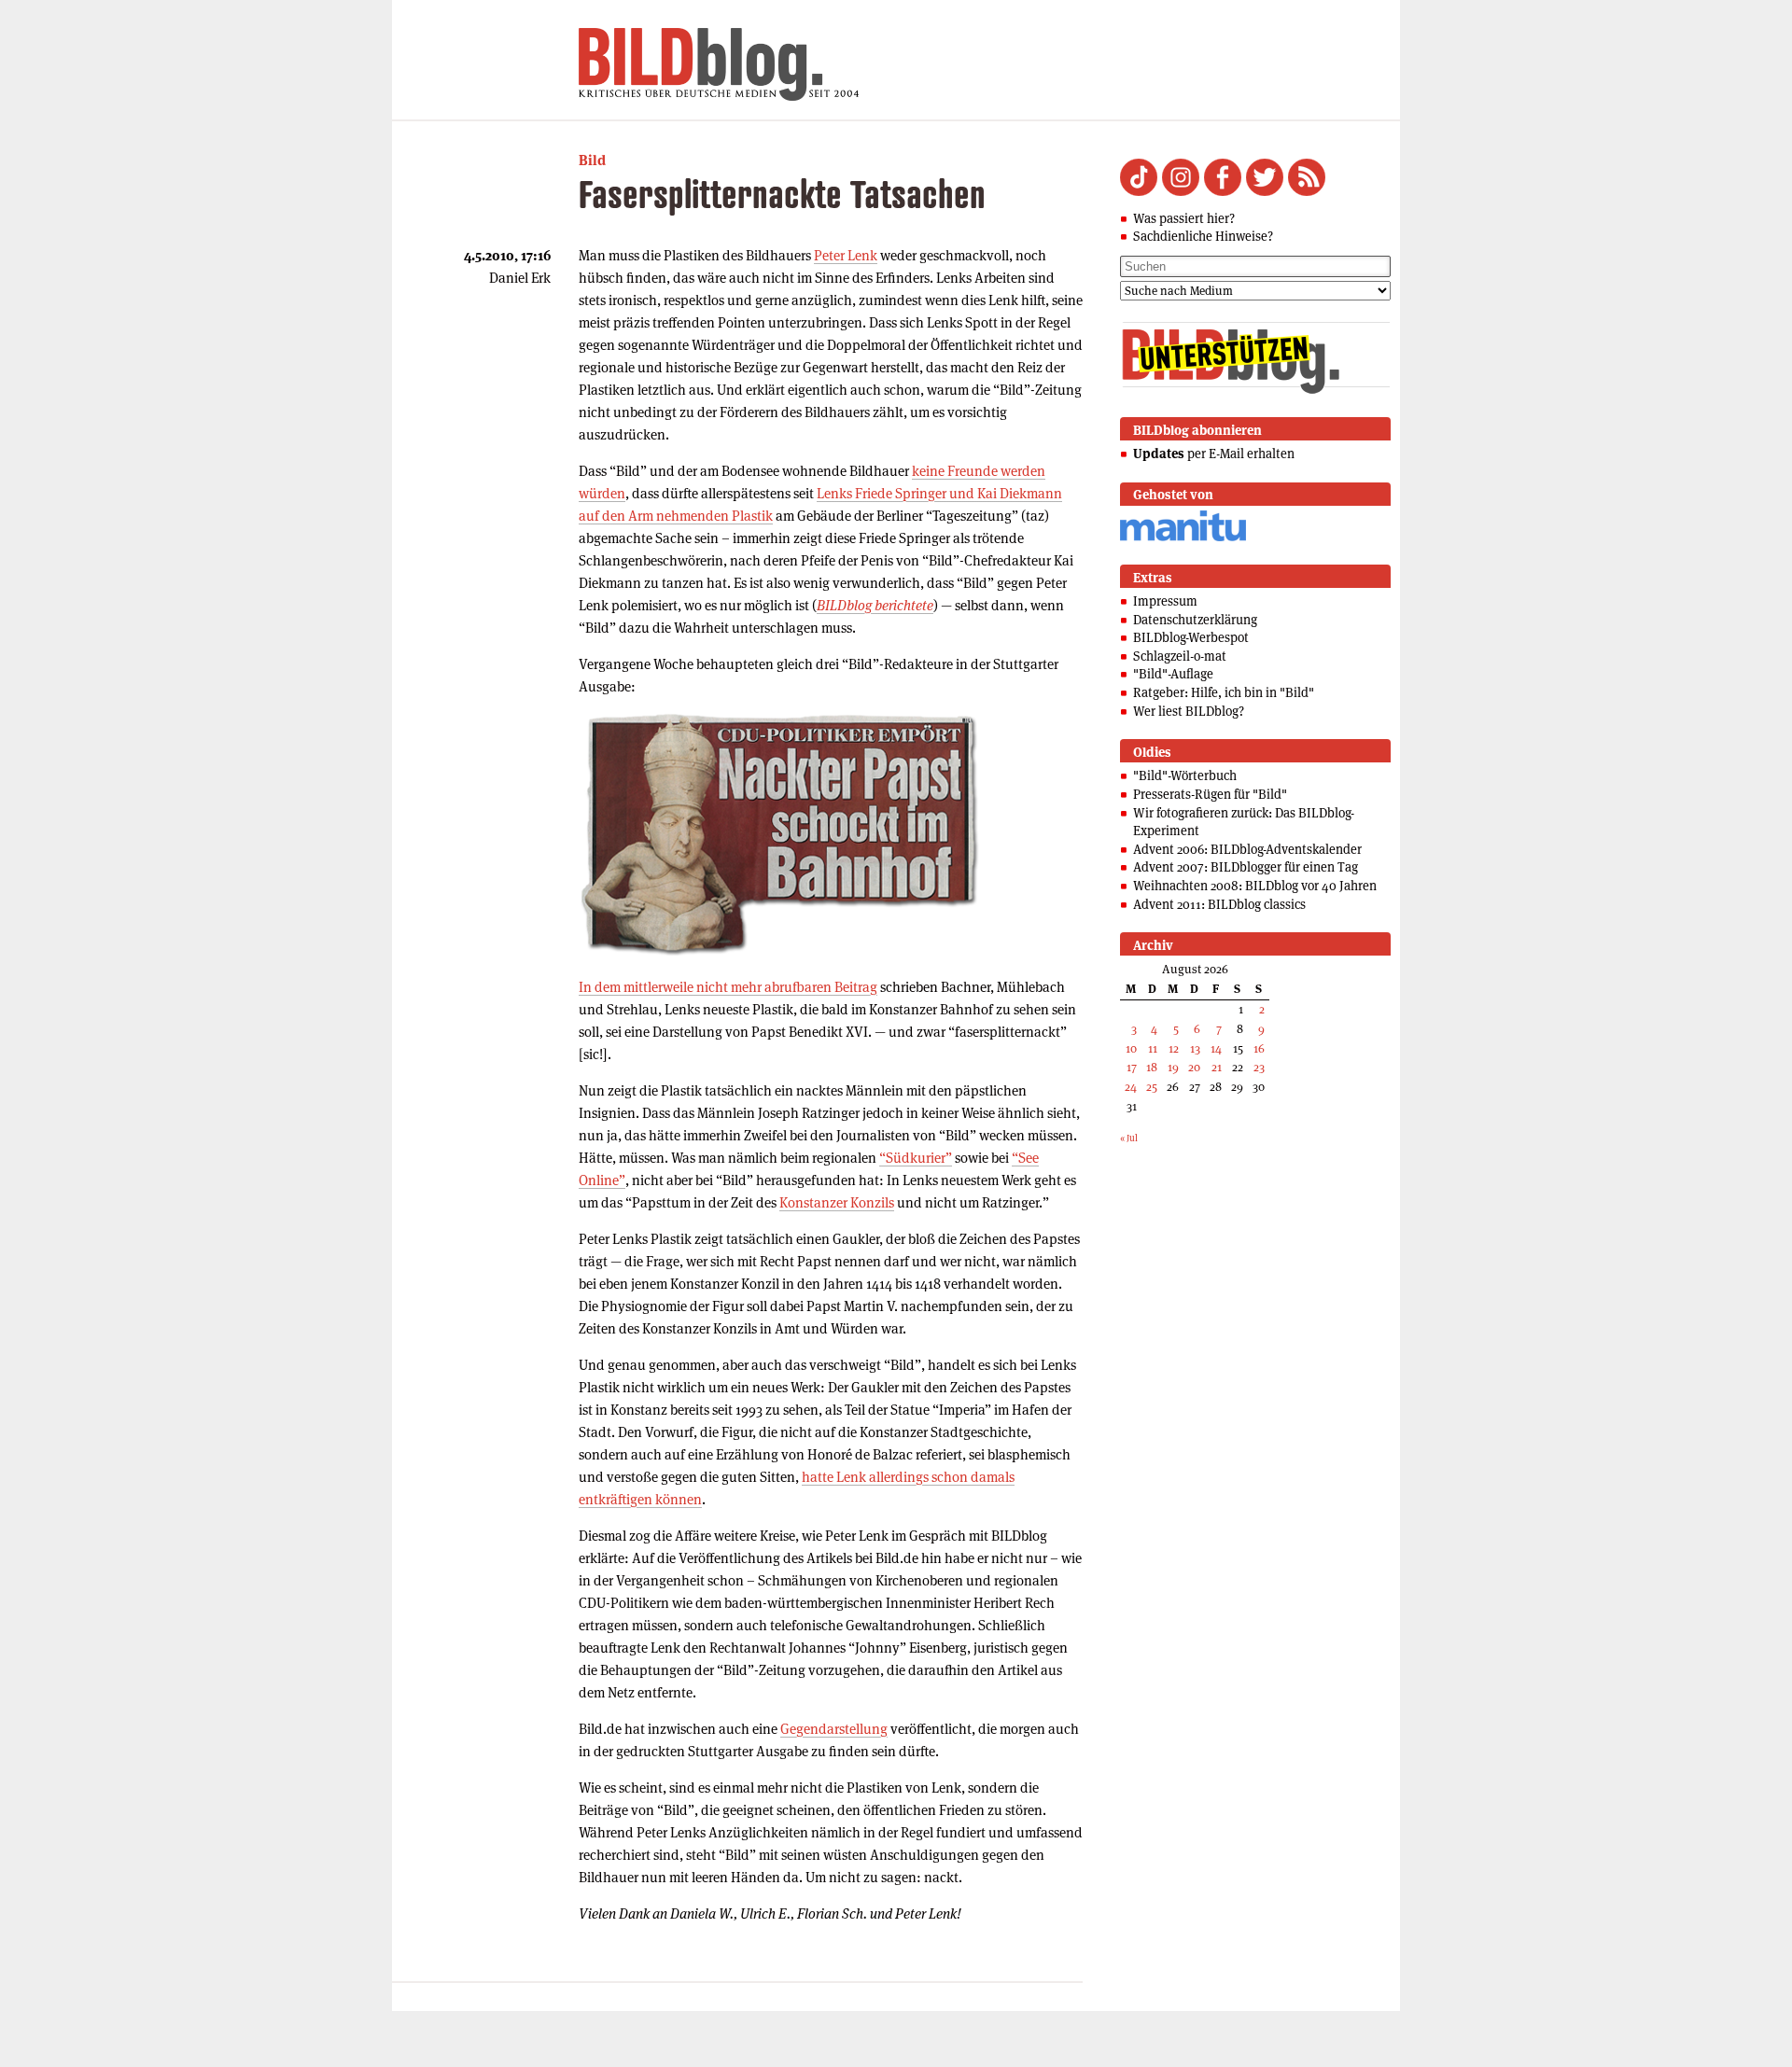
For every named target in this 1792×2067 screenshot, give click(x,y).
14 (1216, 1048)
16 (1259, 1048)
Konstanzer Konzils (837, 1202)
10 (1131, 1048)
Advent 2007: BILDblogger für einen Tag (1246, 867)
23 (1259, 1067)
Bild (592, 160)
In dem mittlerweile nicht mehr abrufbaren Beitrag (728, 987)
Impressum (1165, 601)
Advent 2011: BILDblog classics (1219, 904)
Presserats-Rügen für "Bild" (1210, 794)
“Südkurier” (916, 1158)
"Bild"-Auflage (1173, 674)
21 (1217, 1067)
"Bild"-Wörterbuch (1185, 775)
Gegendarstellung (834, 1729)
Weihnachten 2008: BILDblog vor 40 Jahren (1255, 886)
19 (1173, 1067)
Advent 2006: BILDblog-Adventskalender (1247, 849)
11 (1153, 1048)
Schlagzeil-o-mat (1180, 656)
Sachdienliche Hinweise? (1203, 236)
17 (1132, 1067)
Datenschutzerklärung (1195, 620)
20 (1194, 1067)
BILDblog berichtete (875, 605)
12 (1174, 1048)
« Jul (1129, 1138)
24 (1131, 1087)
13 (1195, 1048)
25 (1152, 1087)
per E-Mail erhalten (1214, 454)
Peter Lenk (846, 255)
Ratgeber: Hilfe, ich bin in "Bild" (1224, 692)
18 (1152, 1067)
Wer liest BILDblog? (1189, 711)
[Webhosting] (1183, 538)
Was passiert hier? (1184, 218)
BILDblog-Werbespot (1191, 637)
